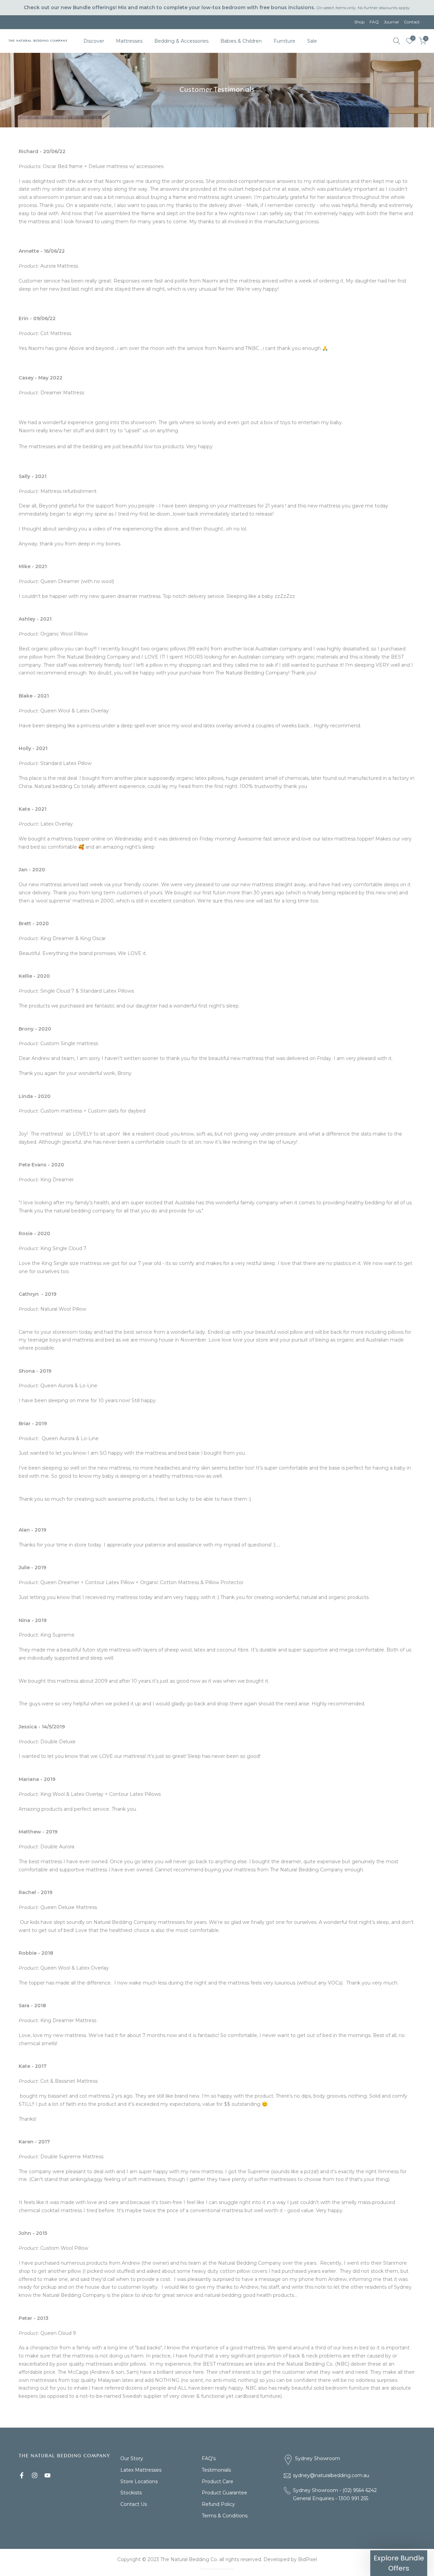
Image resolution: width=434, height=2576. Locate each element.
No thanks (217, 1396)
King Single (217, 1260)
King (217, 1342)
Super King (217, 1369)
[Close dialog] (344, 1176)
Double (217, 1286)
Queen (217, 1314)
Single (217, 1235)
